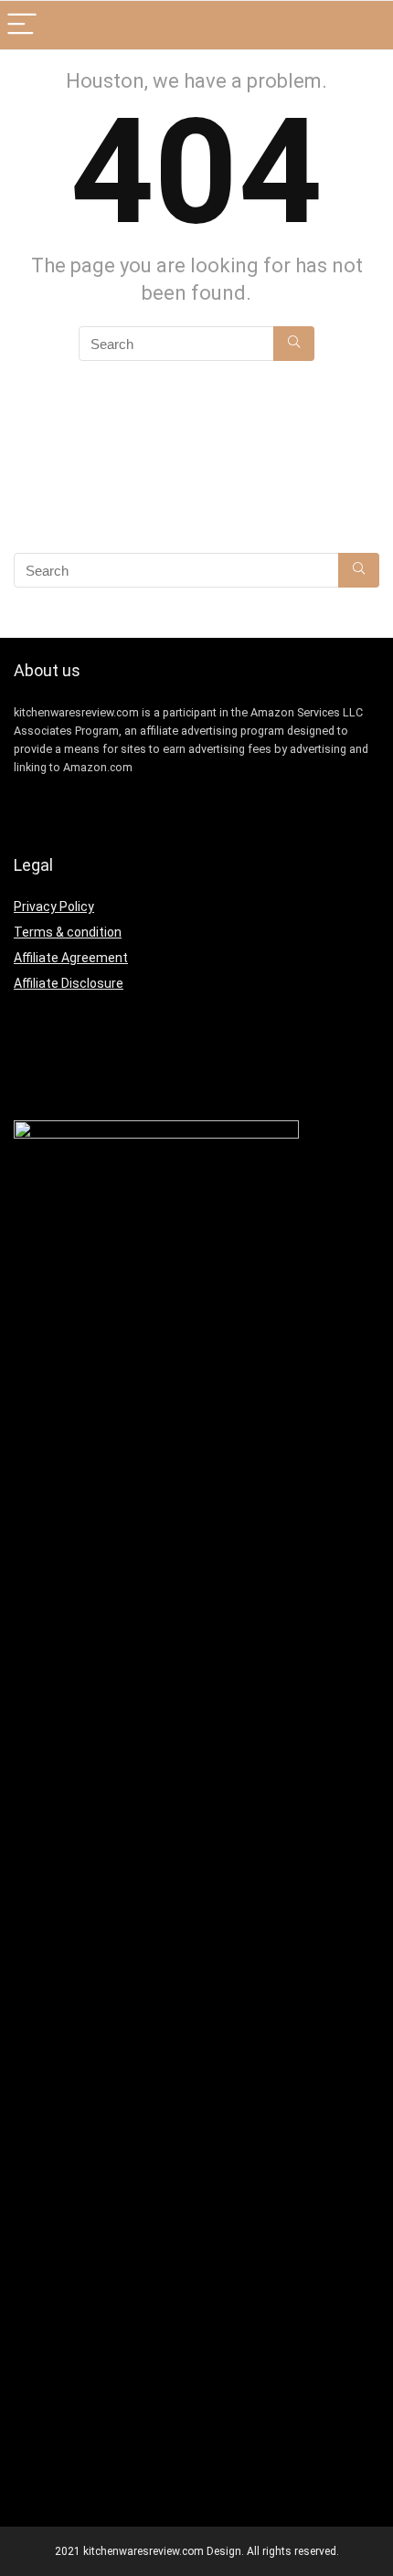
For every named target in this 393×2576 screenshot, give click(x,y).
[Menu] (22, 25)
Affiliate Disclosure (69, 983)
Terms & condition (68, 932)
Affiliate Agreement (71, 958)
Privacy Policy (54, 906)
